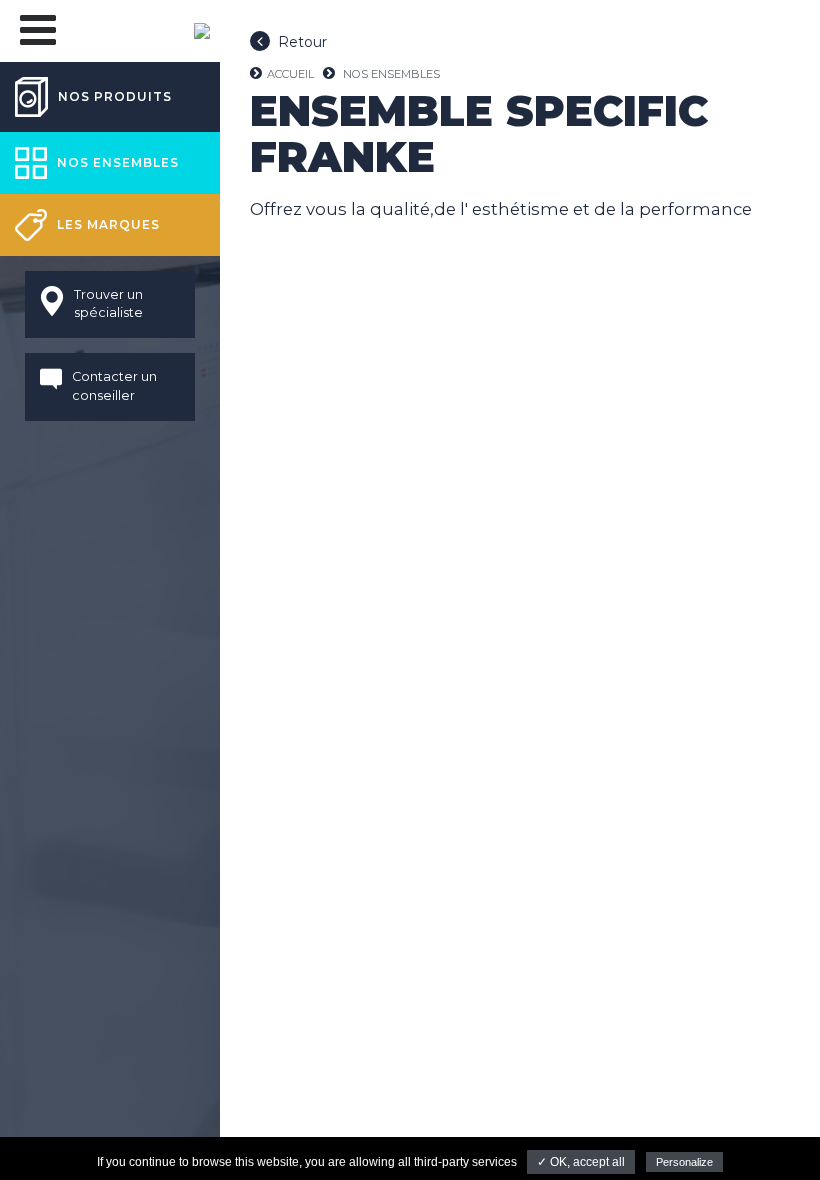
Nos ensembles (391, 74)
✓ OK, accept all (581, 1162)
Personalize (684, 1162)
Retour (302, 42)
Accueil (290, 74)
